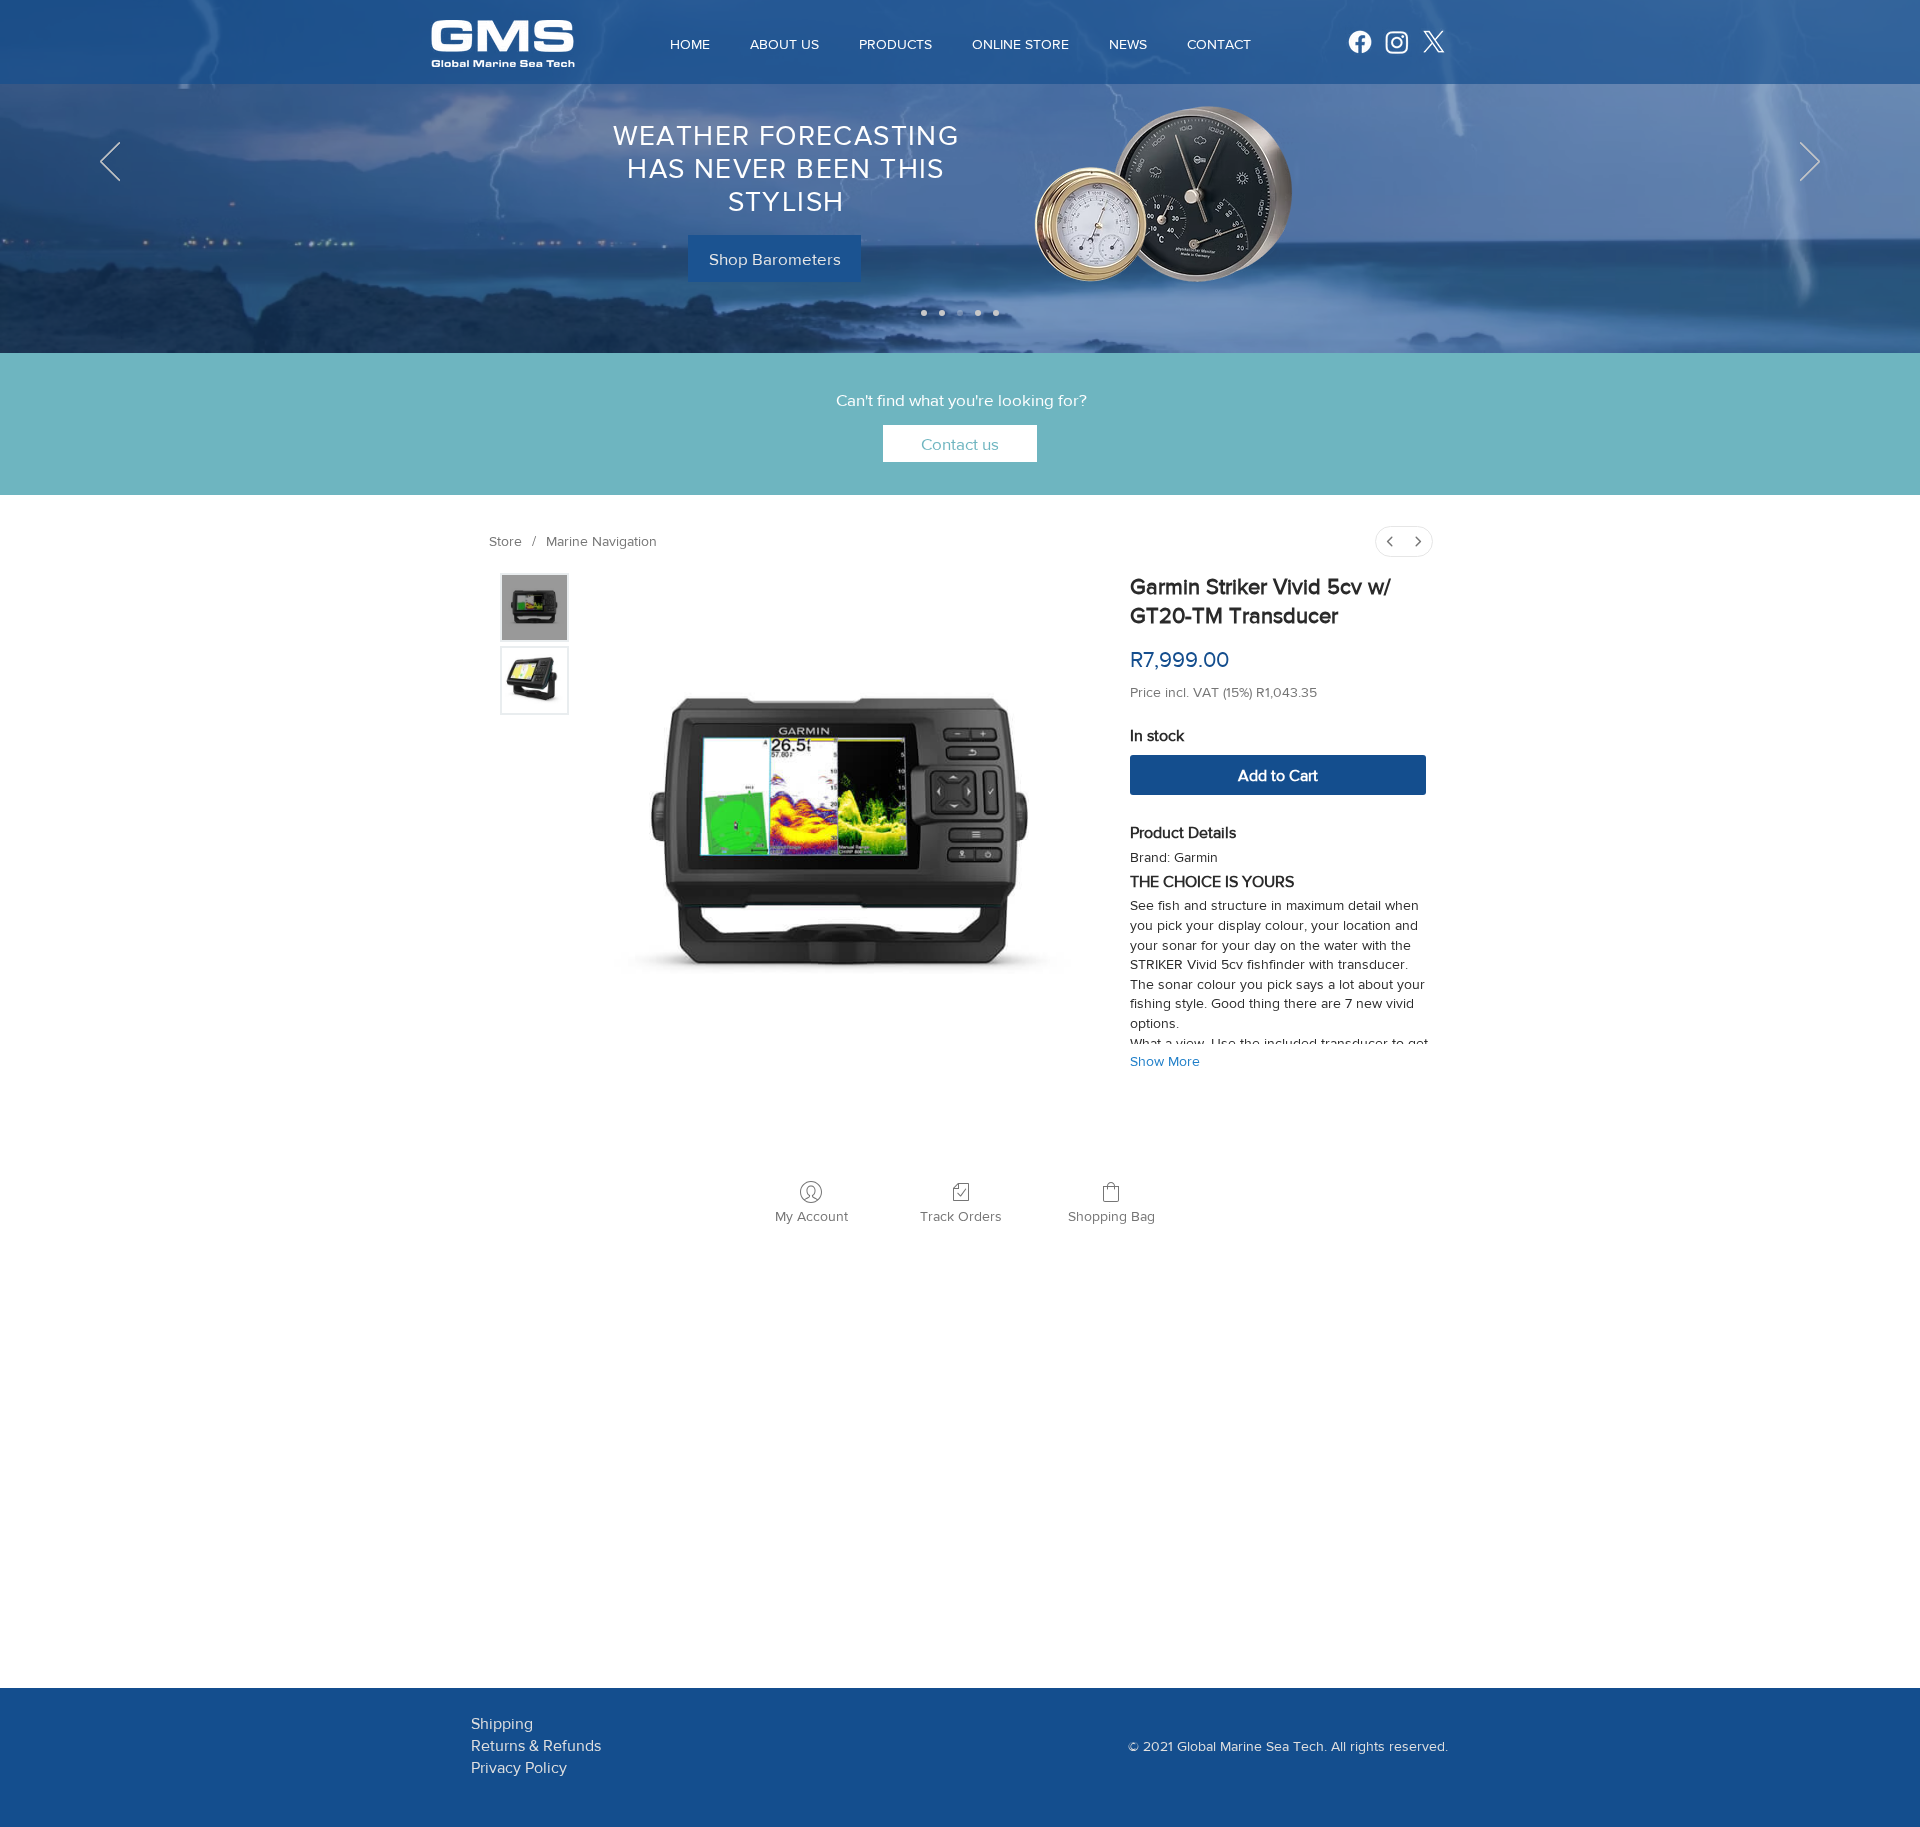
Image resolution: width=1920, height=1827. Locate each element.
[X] (1434, 42)
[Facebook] (1360, 42)
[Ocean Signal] (996, 313)
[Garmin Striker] (924, 313)
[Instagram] (1397, 42)
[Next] (1810, 163)
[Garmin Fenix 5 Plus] (960, 313)
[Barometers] (942, 313)
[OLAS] (978, 313)
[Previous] (110, 163)
